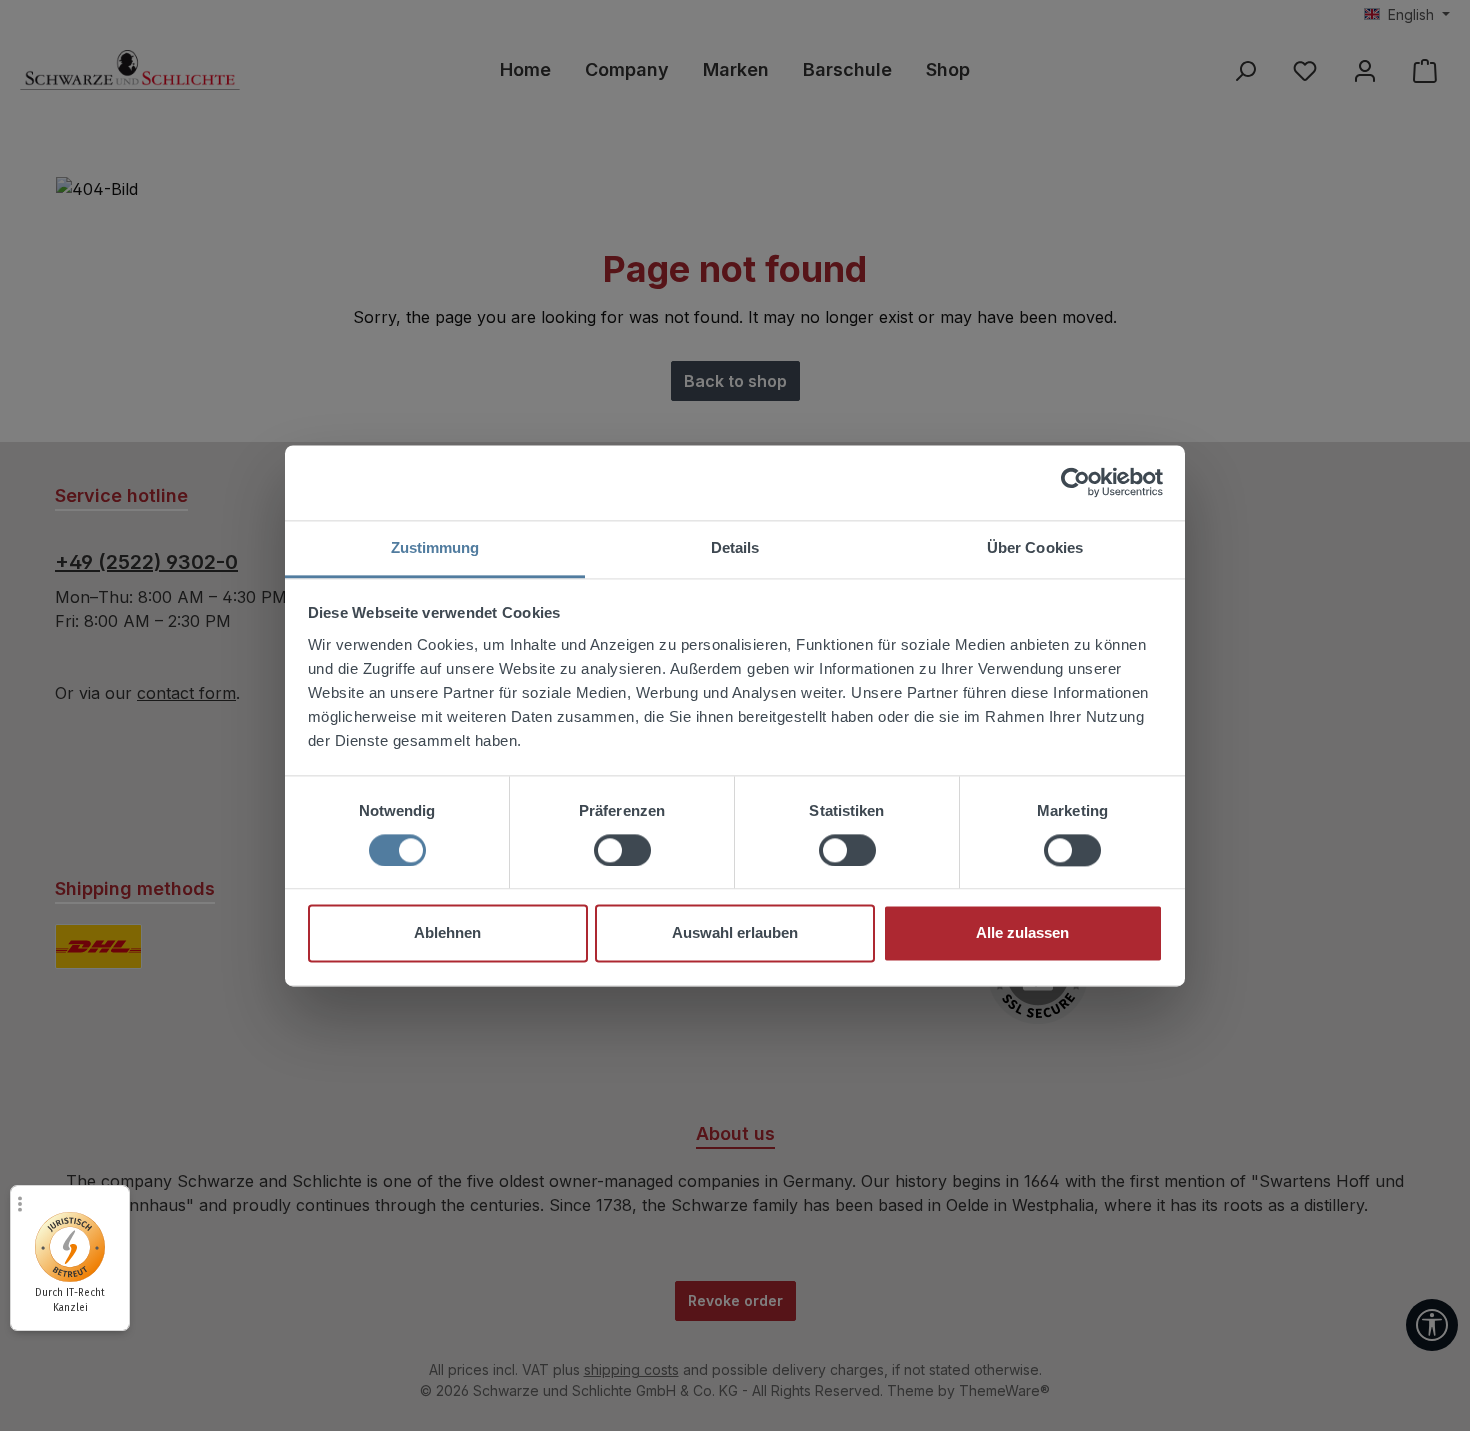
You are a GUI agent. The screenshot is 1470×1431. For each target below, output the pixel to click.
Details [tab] (735, 547)
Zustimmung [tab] (435, 547)
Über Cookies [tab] (1035, 547)
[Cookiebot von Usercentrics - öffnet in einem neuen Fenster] (1075, 482)
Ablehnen (447, 933)
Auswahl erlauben (735, 933)
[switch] (622, 850)
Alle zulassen (1022, 933)
